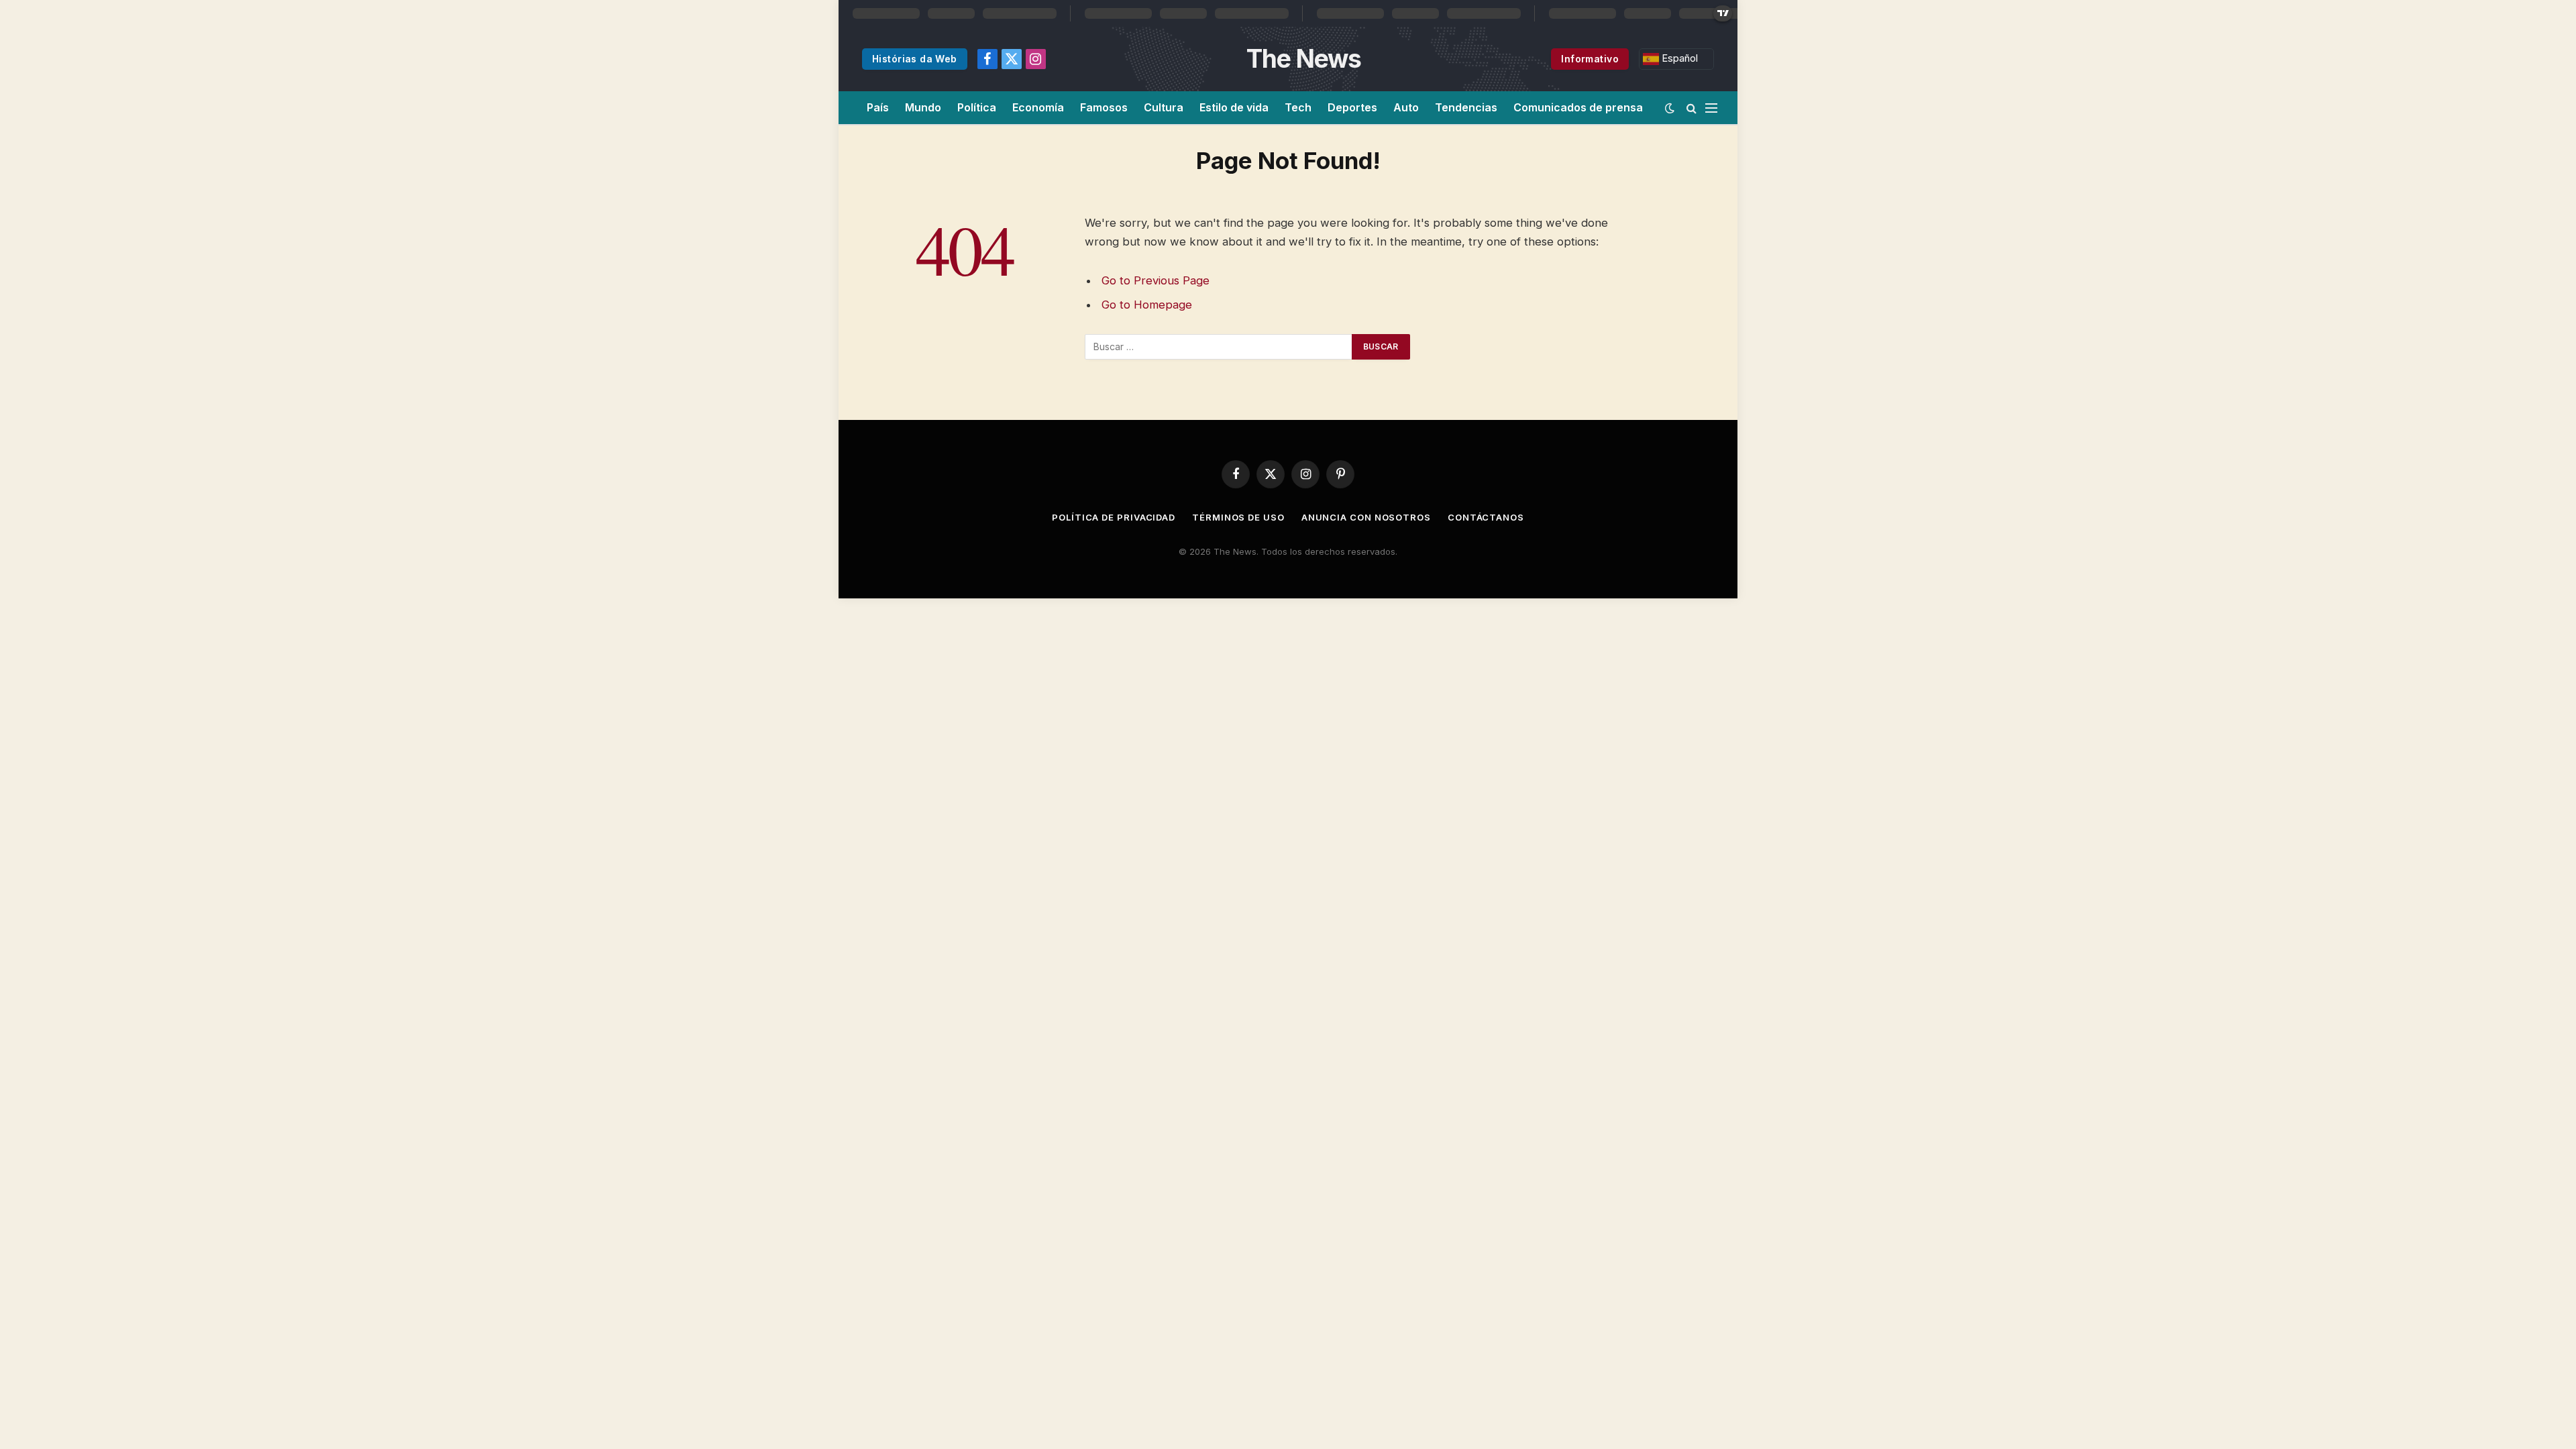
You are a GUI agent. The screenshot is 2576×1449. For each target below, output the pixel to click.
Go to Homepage (1147, 305)
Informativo (1590, 59)
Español (1678, 58)
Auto (1406, 107)
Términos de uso (1238, 517)
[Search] (1692, 108)
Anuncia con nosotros (1366, 517)
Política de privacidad (1114, 517)
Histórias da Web (915, 59)
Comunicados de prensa (1578, 107)
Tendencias (1466, 107)
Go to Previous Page (1156, 280)
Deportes (1352, 107)
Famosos (1104, 107)
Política (977, 107)
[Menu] (1711, 108)
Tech (1298, 107)
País (878, 107)
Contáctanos (1486, 517)
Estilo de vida (1234, 107)
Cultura (1164, 107)
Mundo (923, 107)
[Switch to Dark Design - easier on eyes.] (1670, 108)
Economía (1038, 107)
